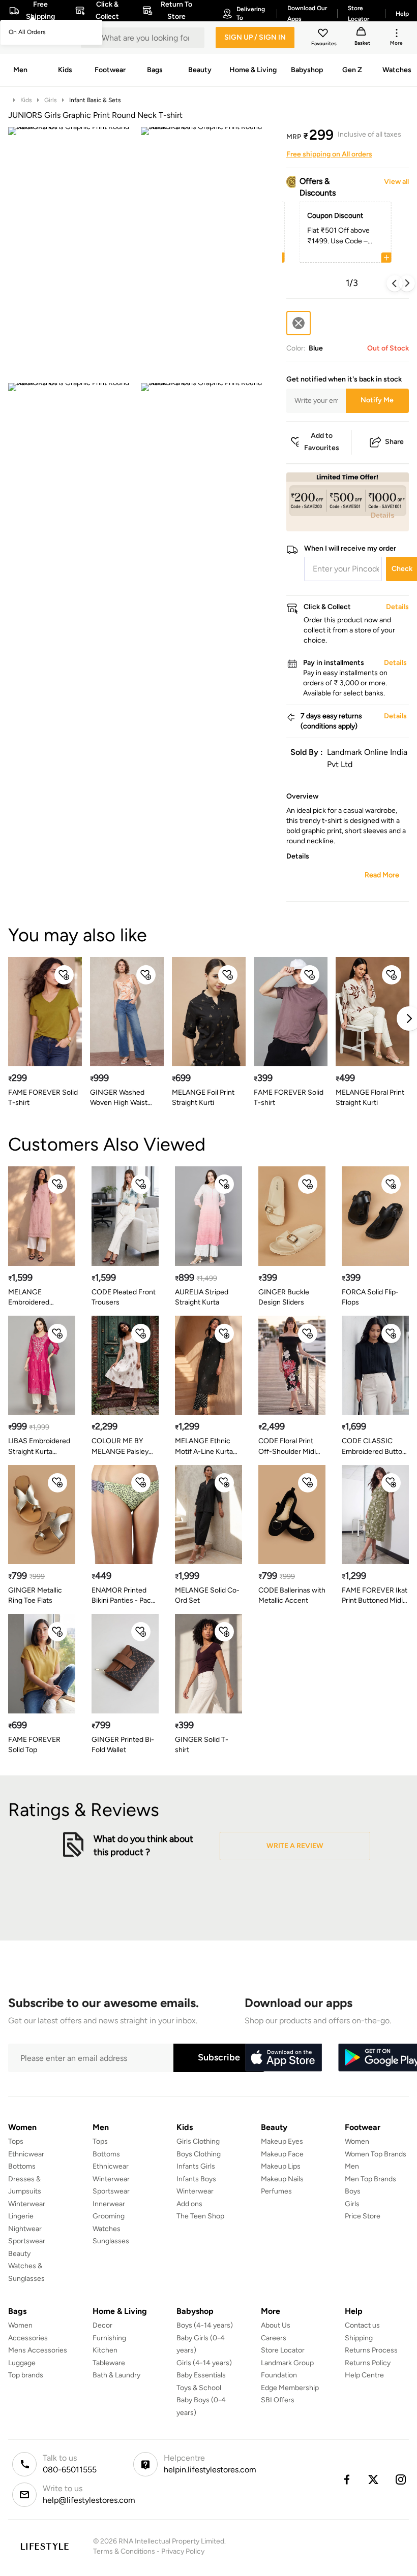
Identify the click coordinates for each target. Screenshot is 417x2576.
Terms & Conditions (124, 2551)
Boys (353, 2191)
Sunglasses (111, 2241)
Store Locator (283, 2350)
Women (357, 2141)
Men (352, 2166)
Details (383, 515)
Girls (51, 100)
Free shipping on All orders (329, 154)
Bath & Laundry (116, 2375)
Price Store (363, 2216)
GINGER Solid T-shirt (202, 1745)
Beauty (19, 2254)
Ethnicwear (26, 2154)
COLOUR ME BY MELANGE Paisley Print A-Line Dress (120, 1446)
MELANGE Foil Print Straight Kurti (203, 1098)
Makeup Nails (282, 2179)
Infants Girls (196, 2166)
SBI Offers (278, 2400)
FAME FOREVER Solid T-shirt (43, 1098)
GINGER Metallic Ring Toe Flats (35, 1595)
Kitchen (105, 2350)
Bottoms (22, 2166)
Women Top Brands (376, 2154)
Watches (107, 2229)
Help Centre (364, 2375)
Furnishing (109, 2338)
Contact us (362, 2325)
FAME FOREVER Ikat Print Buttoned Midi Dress (375, 1596)
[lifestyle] (44, 2546)
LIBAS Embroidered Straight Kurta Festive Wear (39, 1446)
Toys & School (199, 2388)
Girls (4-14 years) (204, 2363)
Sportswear (27, 2241)
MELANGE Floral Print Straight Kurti (370, 1098)
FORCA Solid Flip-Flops (370, 1297)
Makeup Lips (281, 2166)
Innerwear (109, 2204)
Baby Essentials (201, 2375)
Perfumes (276, 2191)
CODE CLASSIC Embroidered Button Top (374, 1446)
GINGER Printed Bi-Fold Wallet (123, 1745)
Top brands (26, 2375)
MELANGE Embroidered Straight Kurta (30, 1298)
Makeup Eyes (282, 2141)
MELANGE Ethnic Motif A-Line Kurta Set (204, 1446)
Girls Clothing (198, 2141)
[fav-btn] (64, 975)
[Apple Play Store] (283, 2058)
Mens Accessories (38, 2350)
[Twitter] (374, 2479)
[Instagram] (401, 2479)
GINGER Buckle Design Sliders (284, 1297)
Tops (16, 2141)
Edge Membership (290, 2388)
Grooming (109, 2216)
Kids (26, 100)
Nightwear (25, 2229)
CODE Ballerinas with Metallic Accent (292, 1595)
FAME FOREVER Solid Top (34, 1745)
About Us (276, 2325)
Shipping (359, 2338)
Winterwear (27, 2204)
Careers (274, 2338)
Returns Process (371, 2350)
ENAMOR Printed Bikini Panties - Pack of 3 (123, 1596)
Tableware (109, 2363)
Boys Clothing (199, 2154)
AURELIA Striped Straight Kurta (202, 1297)
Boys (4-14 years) (205, 2325)
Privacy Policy (183, 2551)
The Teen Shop (200, 2216)
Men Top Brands (370, 2179)
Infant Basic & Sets (95, 100)
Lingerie (21, 2216)
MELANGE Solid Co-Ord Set (207, 1595)
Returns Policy (368, 2363)
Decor (102, 2325)
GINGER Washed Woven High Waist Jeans (119, 1098)
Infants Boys (196, 2179)
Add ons (189, 2204)
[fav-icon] (324, 35)
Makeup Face (282, 2154)
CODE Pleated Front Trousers (124, 1297)
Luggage (22, 2363)
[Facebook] (346, 2479)
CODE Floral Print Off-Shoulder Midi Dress (287, 1446)
